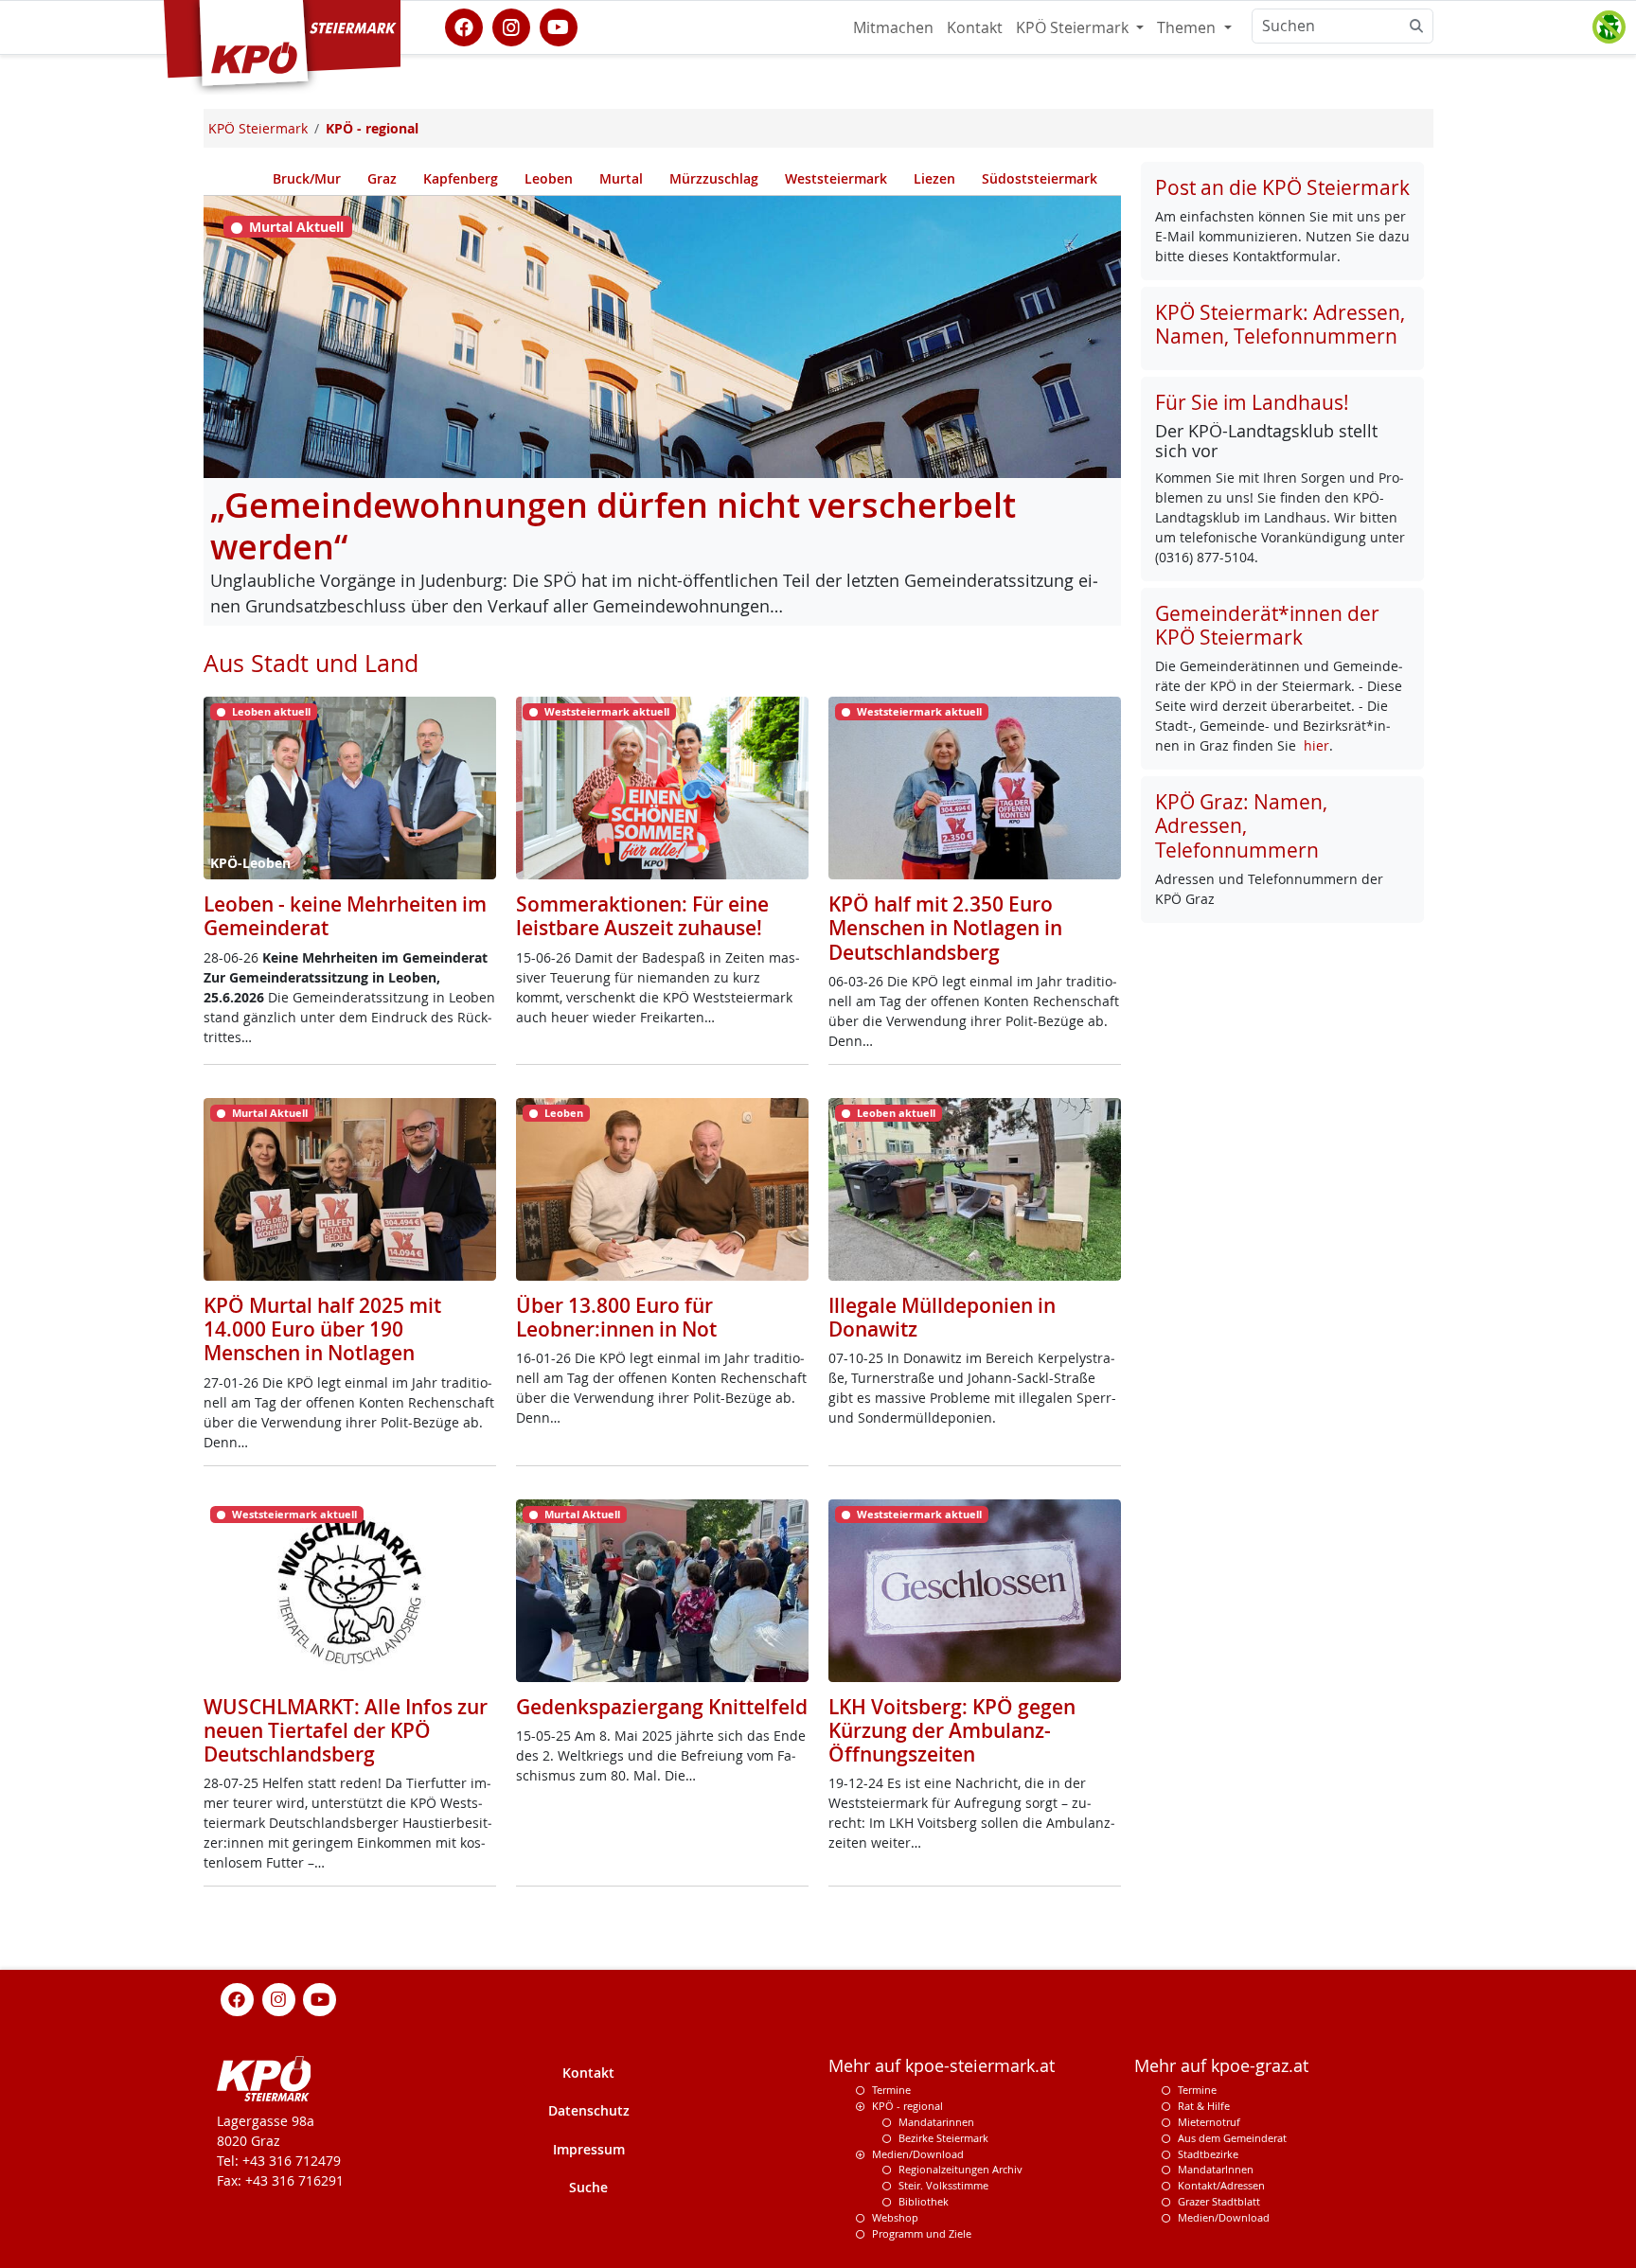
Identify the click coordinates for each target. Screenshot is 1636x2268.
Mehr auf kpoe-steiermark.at (942, 2066)
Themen (1188, 27)
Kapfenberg (461, 178)
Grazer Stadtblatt (1219, 2201)
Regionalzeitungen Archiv (960, 2169)
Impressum (589, 2149)
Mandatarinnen (936, 2122)
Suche (588, 2187)
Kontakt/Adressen (1221, 2185)
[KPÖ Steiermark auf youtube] (559, 26)
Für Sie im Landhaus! (1252, 402)
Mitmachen (893, 27)
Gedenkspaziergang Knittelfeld (662, 1707)
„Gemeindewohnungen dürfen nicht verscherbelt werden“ (613, 526)
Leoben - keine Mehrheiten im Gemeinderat (345, 916)
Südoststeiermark (1040, 178)
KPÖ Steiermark (1074, 27)
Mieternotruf (1209, 2122)
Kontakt (975, 27)
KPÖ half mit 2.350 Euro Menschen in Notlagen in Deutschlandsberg (945, 928)
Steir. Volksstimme (943, 2185)
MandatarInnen (1216, 2169)
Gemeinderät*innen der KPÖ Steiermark (1267, 625)
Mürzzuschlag (714, 178)
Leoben (549, 178)
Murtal (621, 178)
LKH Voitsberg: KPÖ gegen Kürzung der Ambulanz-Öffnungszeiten (952, 1730)
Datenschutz (589, 2110)
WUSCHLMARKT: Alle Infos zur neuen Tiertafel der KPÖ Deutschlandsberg (346, 1730)
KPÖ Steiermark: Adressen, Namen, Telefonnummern (1280, 324)
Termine (891, 2090)
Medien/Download (918, 2154)
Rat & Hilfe (1204, 2106)
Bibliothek (924, 2201)
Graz (382, 178)
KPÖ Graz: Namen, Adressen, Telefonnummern (1241, 825)
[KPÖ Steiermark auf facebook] (464, 26)
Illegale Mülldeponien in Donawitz (942, 1317)
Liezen (934, 178)
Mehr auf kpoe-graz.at (1221, 2066)
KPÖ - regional (907, 2106)
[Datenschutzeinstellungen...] (1609, 27)
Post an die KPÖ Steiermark (1282, 187)
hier (1316, 745)
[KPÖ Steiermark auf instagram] (511, 26)
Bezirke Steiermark (943, 2138)
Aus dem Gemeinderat (1232, 2138)
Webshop (895, 2217)
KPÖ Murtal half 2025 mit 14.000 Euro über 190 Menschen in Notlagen (322, 1329)
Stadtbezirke (1208, 2154)
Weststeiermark (836, 178)
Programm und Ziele (922, 2233)
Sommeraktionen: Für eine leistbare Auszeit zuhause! (642, 916)
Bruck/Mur (307, 178)
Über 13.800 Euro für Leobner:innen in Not (616, 1317)
